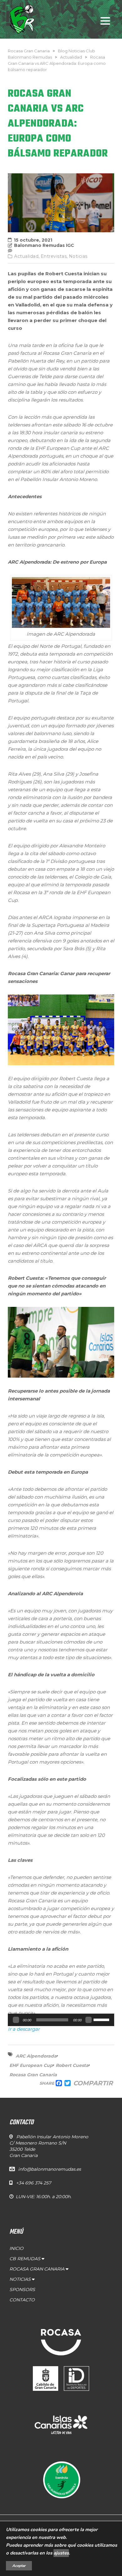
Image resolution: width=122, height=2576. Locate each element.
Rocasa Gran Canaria (33, 2075)
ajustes (61, 2553)
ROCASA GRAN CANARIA (38, 2269)
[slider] (102, 2019)
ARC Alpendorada (36, 2056)
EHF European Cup (31, 2065)
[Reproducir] (16, 2020)
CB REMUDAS (25, 2259)
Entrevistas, (54, 256)
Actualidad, (27, 256)
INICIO (16, 2248)
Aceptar (19, 2566)
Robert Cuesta (72, 2065)
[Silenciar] (89, 2020)
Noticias (78, 256)
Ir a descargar (24, 2029)
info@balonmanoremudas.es (50, 2169)
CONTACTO (22, 2300)
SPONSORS (22, 2290)
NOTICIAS (21, 2279)
